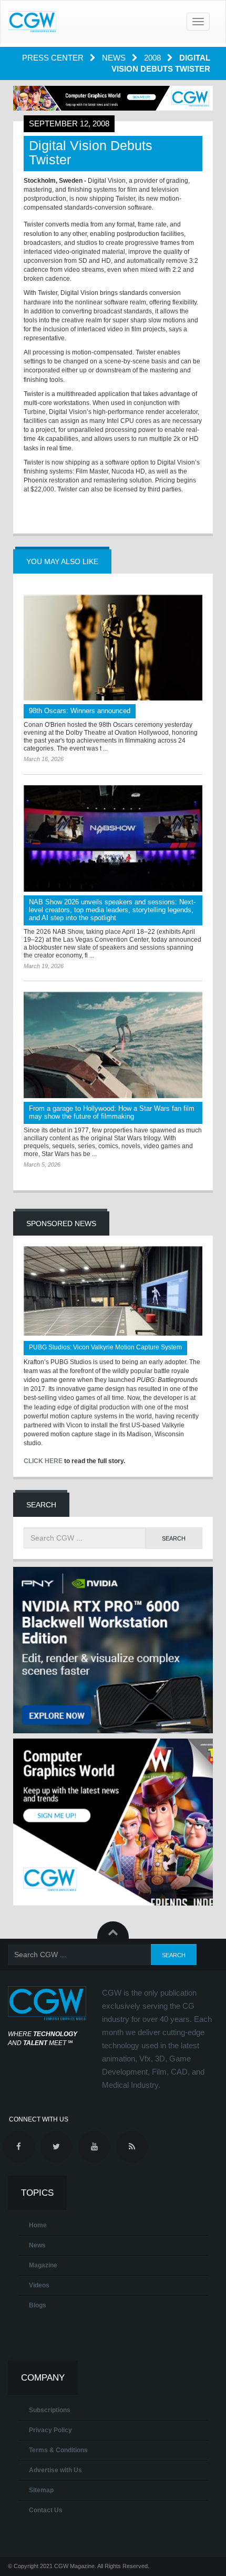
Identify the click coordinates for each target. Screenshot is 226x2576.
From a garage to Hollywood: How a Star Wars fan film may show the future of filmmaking (112, 1112)
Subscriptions (50, 2410)
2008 (153, 58)
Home (38, 2225)
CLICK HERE (43, 1461)
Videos (39, 2285)
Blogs (38, 2305)
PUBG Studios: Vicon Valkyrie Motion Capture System (105, 1347)
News (115, 58)
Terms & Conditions (58, 2450)
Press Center (54, 58)
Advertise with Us (55, 2470)
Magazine (43, 2265)
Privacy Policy (50, 2430)
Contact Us (46, 2510)
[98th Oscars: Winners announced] (113, 648)
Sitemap (41, 2490)
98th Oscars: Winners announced (80, 711)
